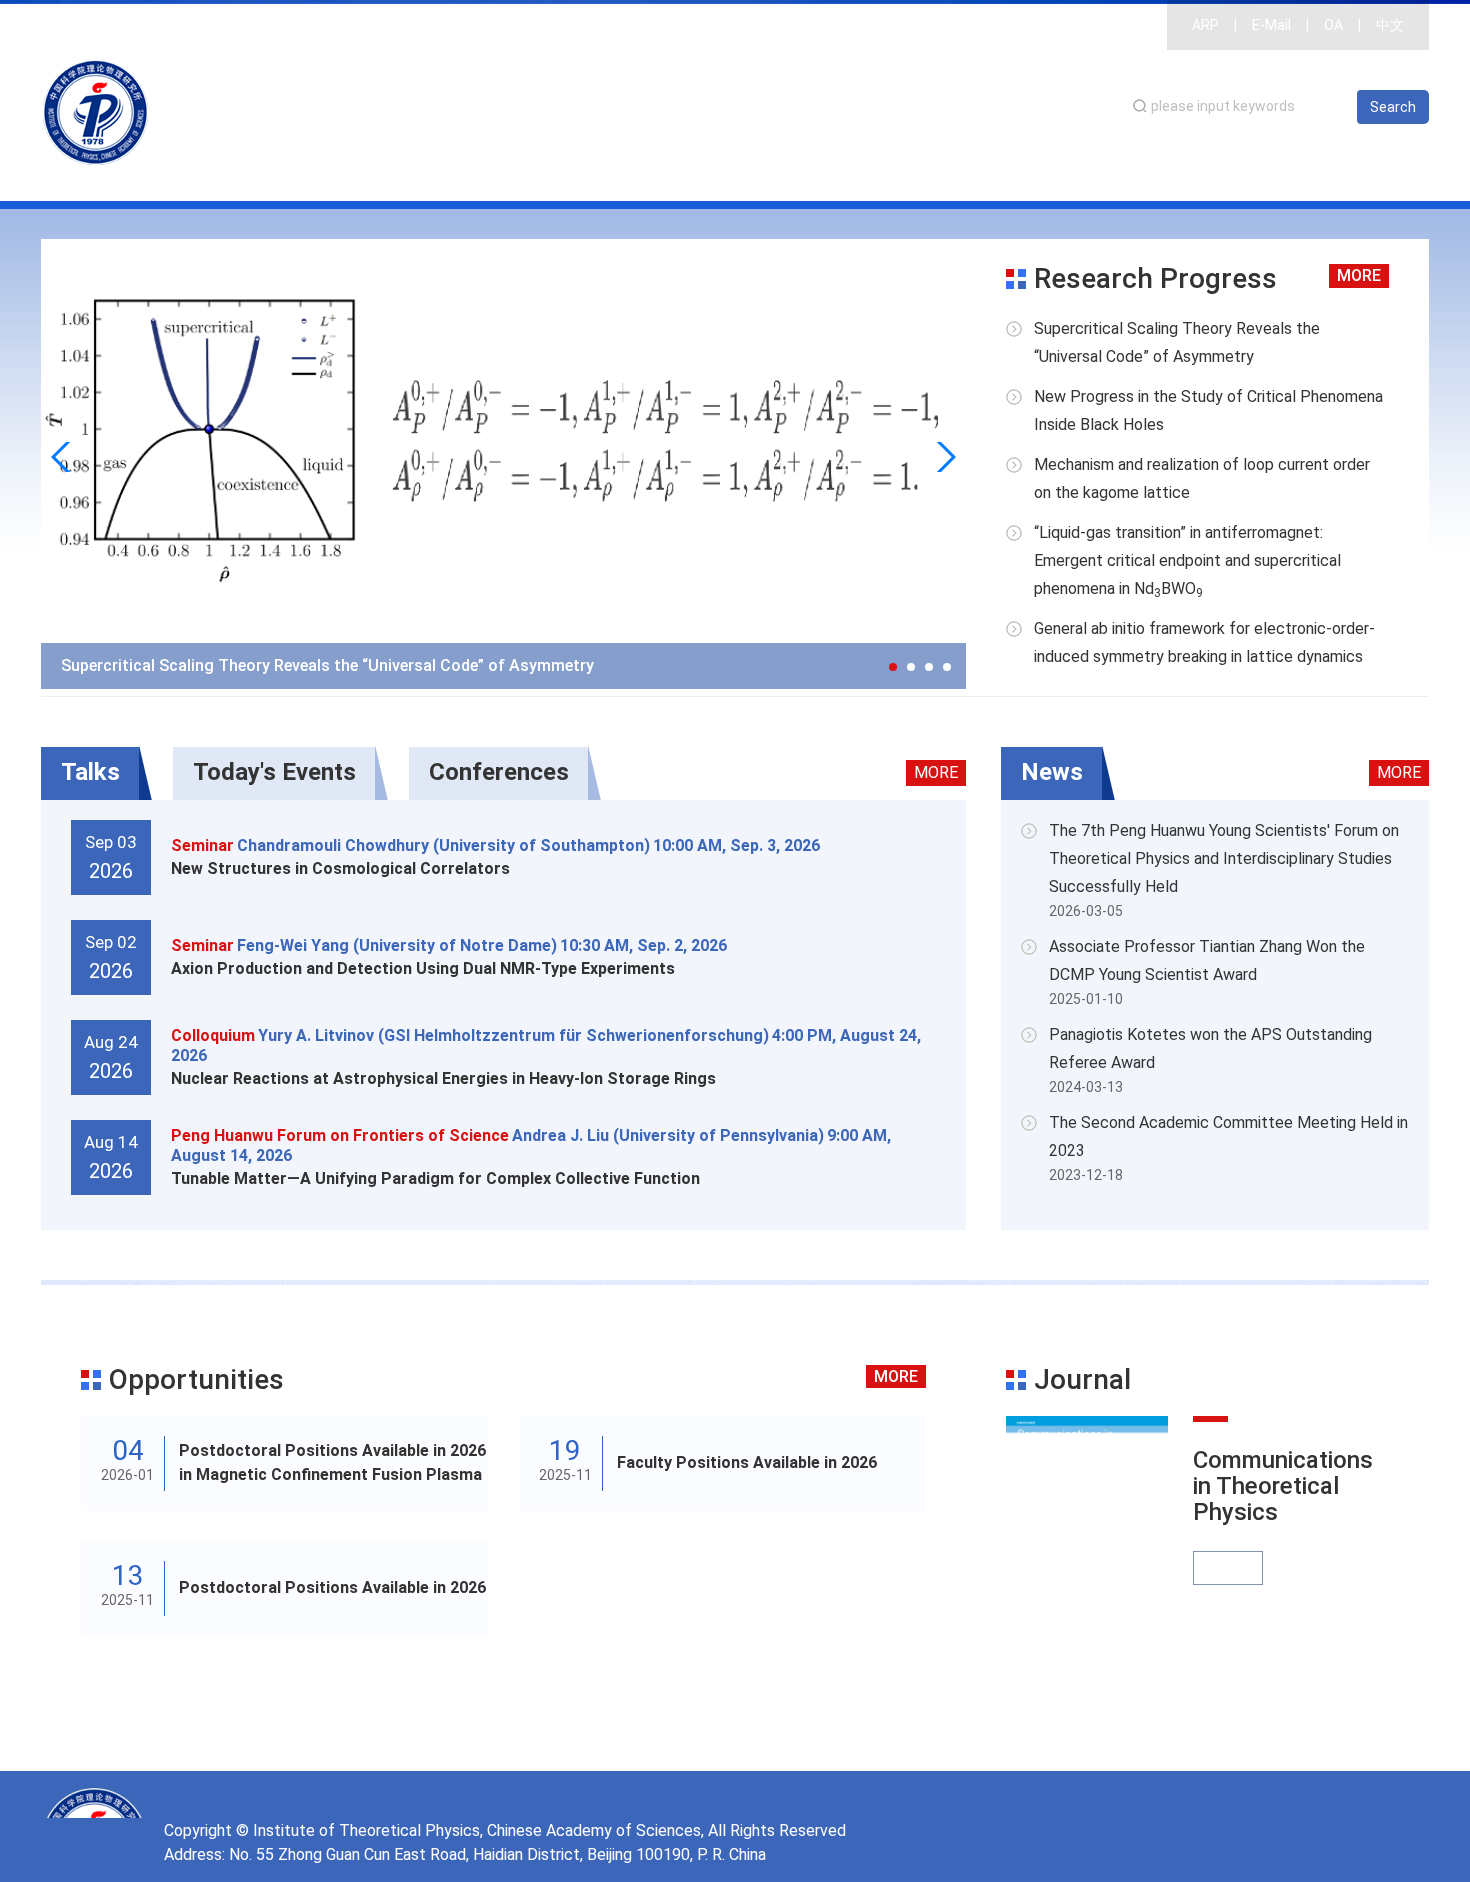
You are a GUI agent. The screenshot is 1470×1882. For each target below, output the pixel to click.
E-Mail (1271, 25)
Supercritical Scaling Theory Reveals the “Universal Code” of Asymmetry (327, 665)
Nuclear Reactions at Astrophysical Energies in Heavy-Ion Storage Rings (443, 1078)
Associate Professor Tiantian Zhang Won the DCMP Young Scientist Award (1207, 960)
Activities (1156, 174)
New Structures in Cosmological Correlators (340, 868)
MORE (1359, 275)
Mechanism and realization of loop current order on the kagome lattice (1202, 478)
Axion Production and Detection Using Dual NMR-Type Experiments (423, 968)
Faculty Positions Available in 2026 (747, 1462)
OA (1333, 25)
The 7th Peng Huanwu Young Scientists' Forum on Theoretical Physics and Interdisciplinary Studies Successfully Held (1224, 858)
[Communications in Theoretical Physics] (1087, 1526)
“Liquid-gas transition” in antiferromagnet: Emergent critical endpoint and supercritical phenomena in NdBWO (1187, 561)
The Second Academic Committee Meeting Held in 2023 (1228, 1136)
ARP (1205, 25)
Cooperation (1274, 174)
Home (792, 174)
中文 (1390, 25)
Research (964, 174)
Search (1393, 107)
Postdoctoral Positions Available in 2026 (332, 1587)
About (871, 174)
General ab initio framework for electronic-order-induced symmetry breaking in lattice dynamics (1204, 642)
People (1060, 174)
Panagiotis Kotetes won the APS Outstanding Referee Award (1210, 1048)
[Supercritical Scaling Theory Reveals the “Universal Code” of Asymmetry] (503, 463)
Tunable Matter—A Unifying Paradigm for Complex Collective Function (435, 1178)
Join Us (1383, 174)
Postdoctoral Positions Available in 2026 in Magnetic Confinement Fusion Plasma (332, 1462)
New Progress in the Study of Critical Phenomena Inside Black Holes (1208, 410)
